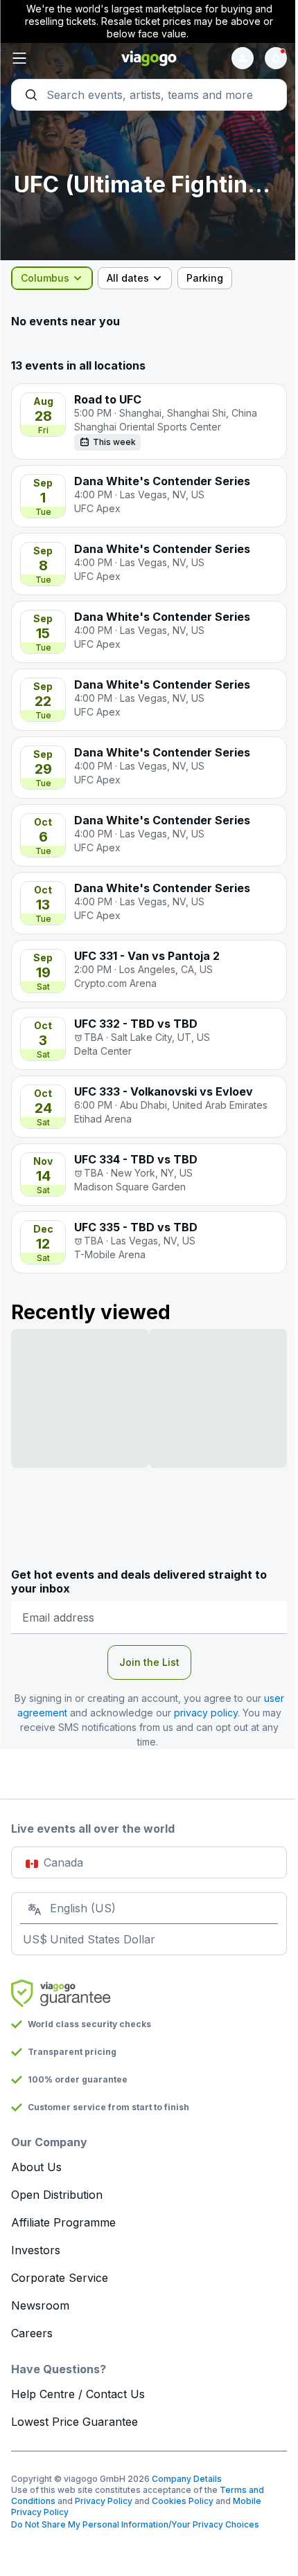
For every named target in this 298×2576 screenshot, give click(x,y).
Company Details (187, 2479)
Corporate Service (60, 2278)
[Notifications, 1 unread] (276, 58)
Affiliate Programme (63, 2222)
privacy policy (206, 1713)
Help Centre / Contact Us (78, 2394)
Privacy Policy (104, 2501)
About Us (36, 2167)
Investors (36, 2250)
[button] (57, 58)
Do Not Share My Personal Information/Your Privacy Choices (135, 2524)
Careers (32, 2333)
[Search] (149, 95)
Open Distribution (57, 2195)
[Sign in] (243, 58)
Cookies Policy (183, 2501)
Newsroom (40, 2305)
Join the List (149, 1662)
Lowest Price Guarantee (74, 2422)
